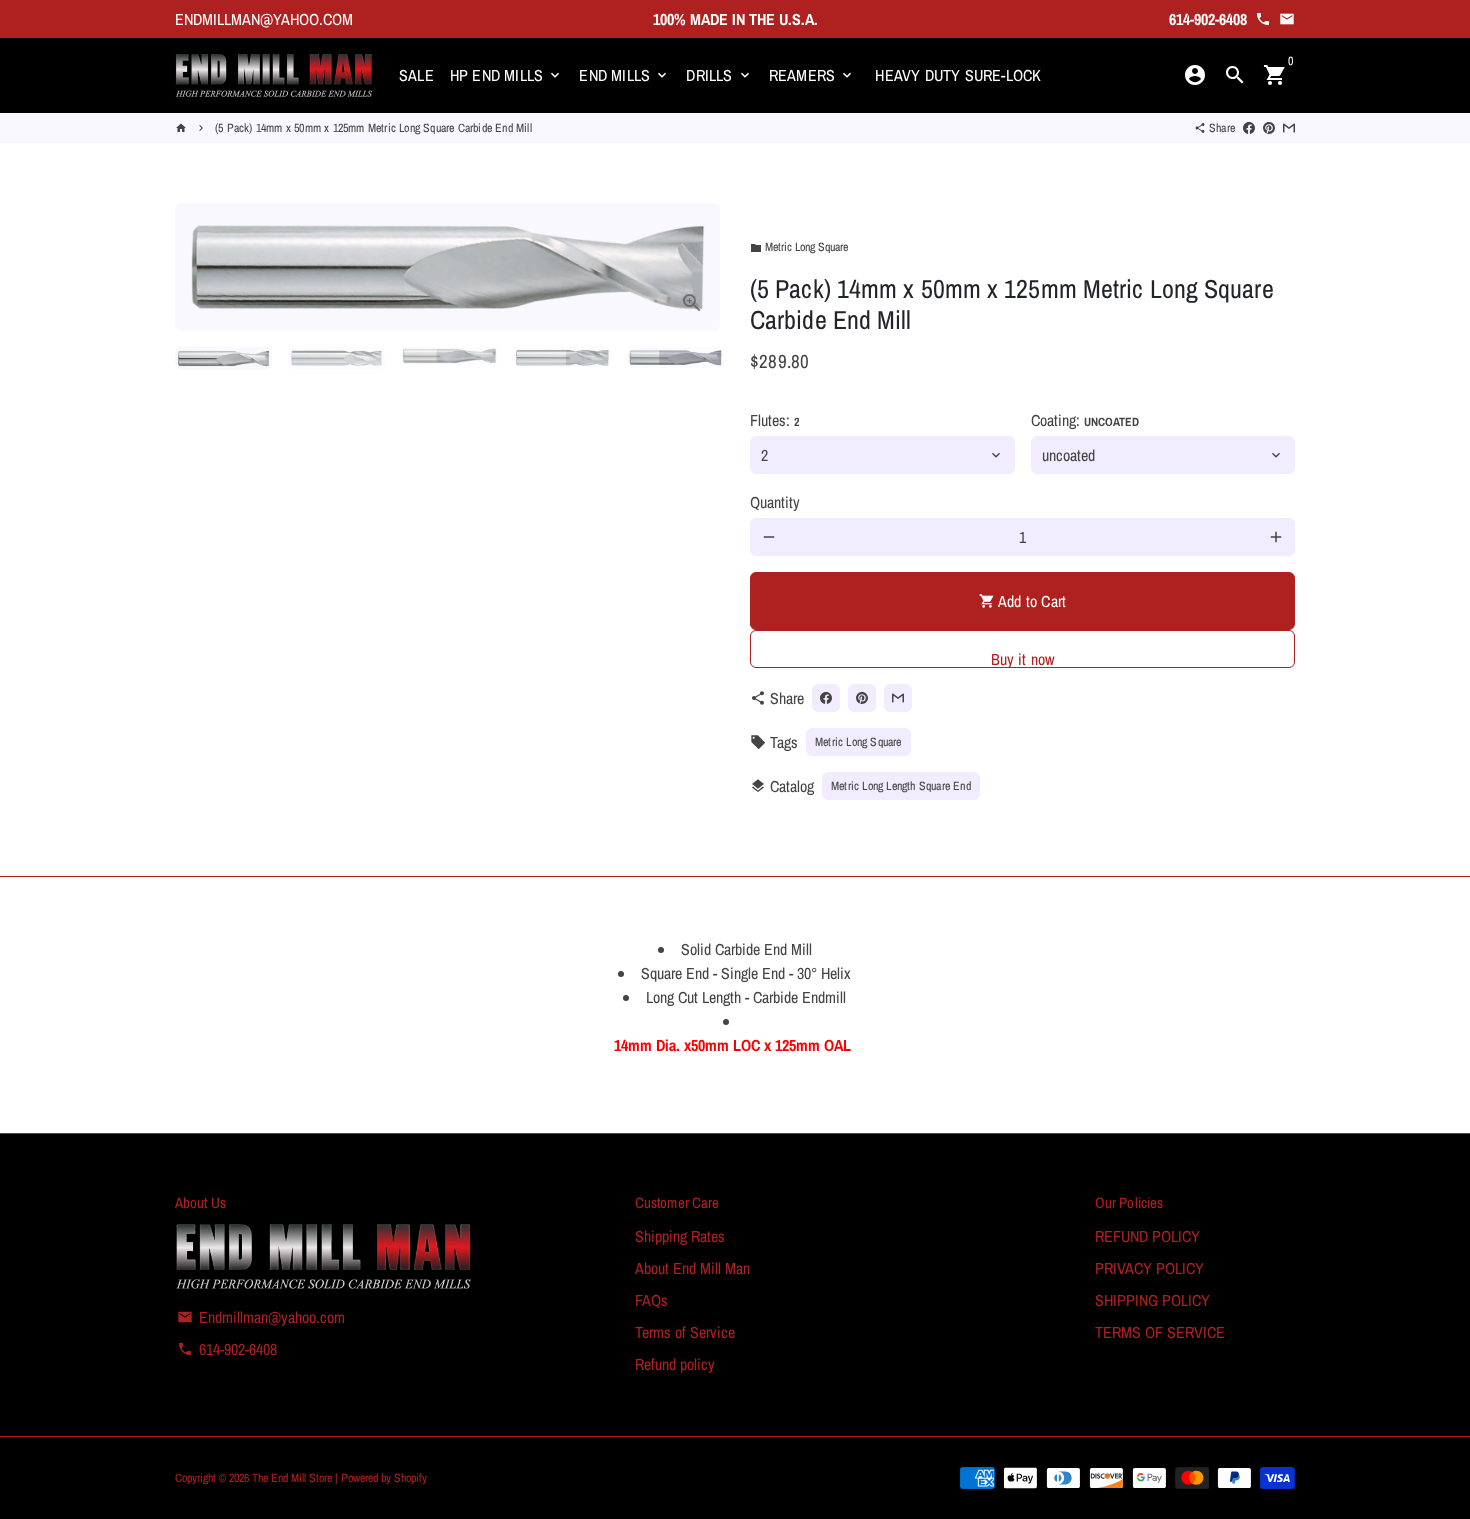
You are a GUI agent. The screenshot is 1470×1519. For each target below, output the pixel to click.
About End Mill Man (692, 1268)
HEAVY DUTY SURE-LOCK (958, 75)
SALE (416, 75)
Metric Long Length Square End (901, 786)
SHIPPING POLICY (1152, 1300)
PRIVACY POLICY (1149, 1268)
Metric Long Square (799, 247)
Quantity (775, 502)
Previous (202, 267)
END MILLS (624, 75)
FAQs (651, 1300)
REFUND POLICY (1147, 1236)
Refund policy (675, 1364)
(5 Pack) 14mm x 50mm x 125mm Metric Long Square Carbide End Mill (373, 128)
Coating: (1085, 420)
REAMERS (812, 75)
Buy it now (1023, 658)
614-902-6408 (227, 1349)
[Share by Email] (1289, 128)
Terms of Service (685, 1332)
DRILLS (719, 75)
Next (693, 267)
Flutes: (774, 420)
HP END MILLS (507, 75)
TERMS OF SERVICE (1160, 1332)
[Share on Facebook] (1249, 128)
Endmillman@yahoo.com (261, 1317)
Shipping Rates (680, 1236)
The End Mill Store (293, 1478)
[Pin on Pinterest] (1269, 128)
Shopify (410, 1478)
